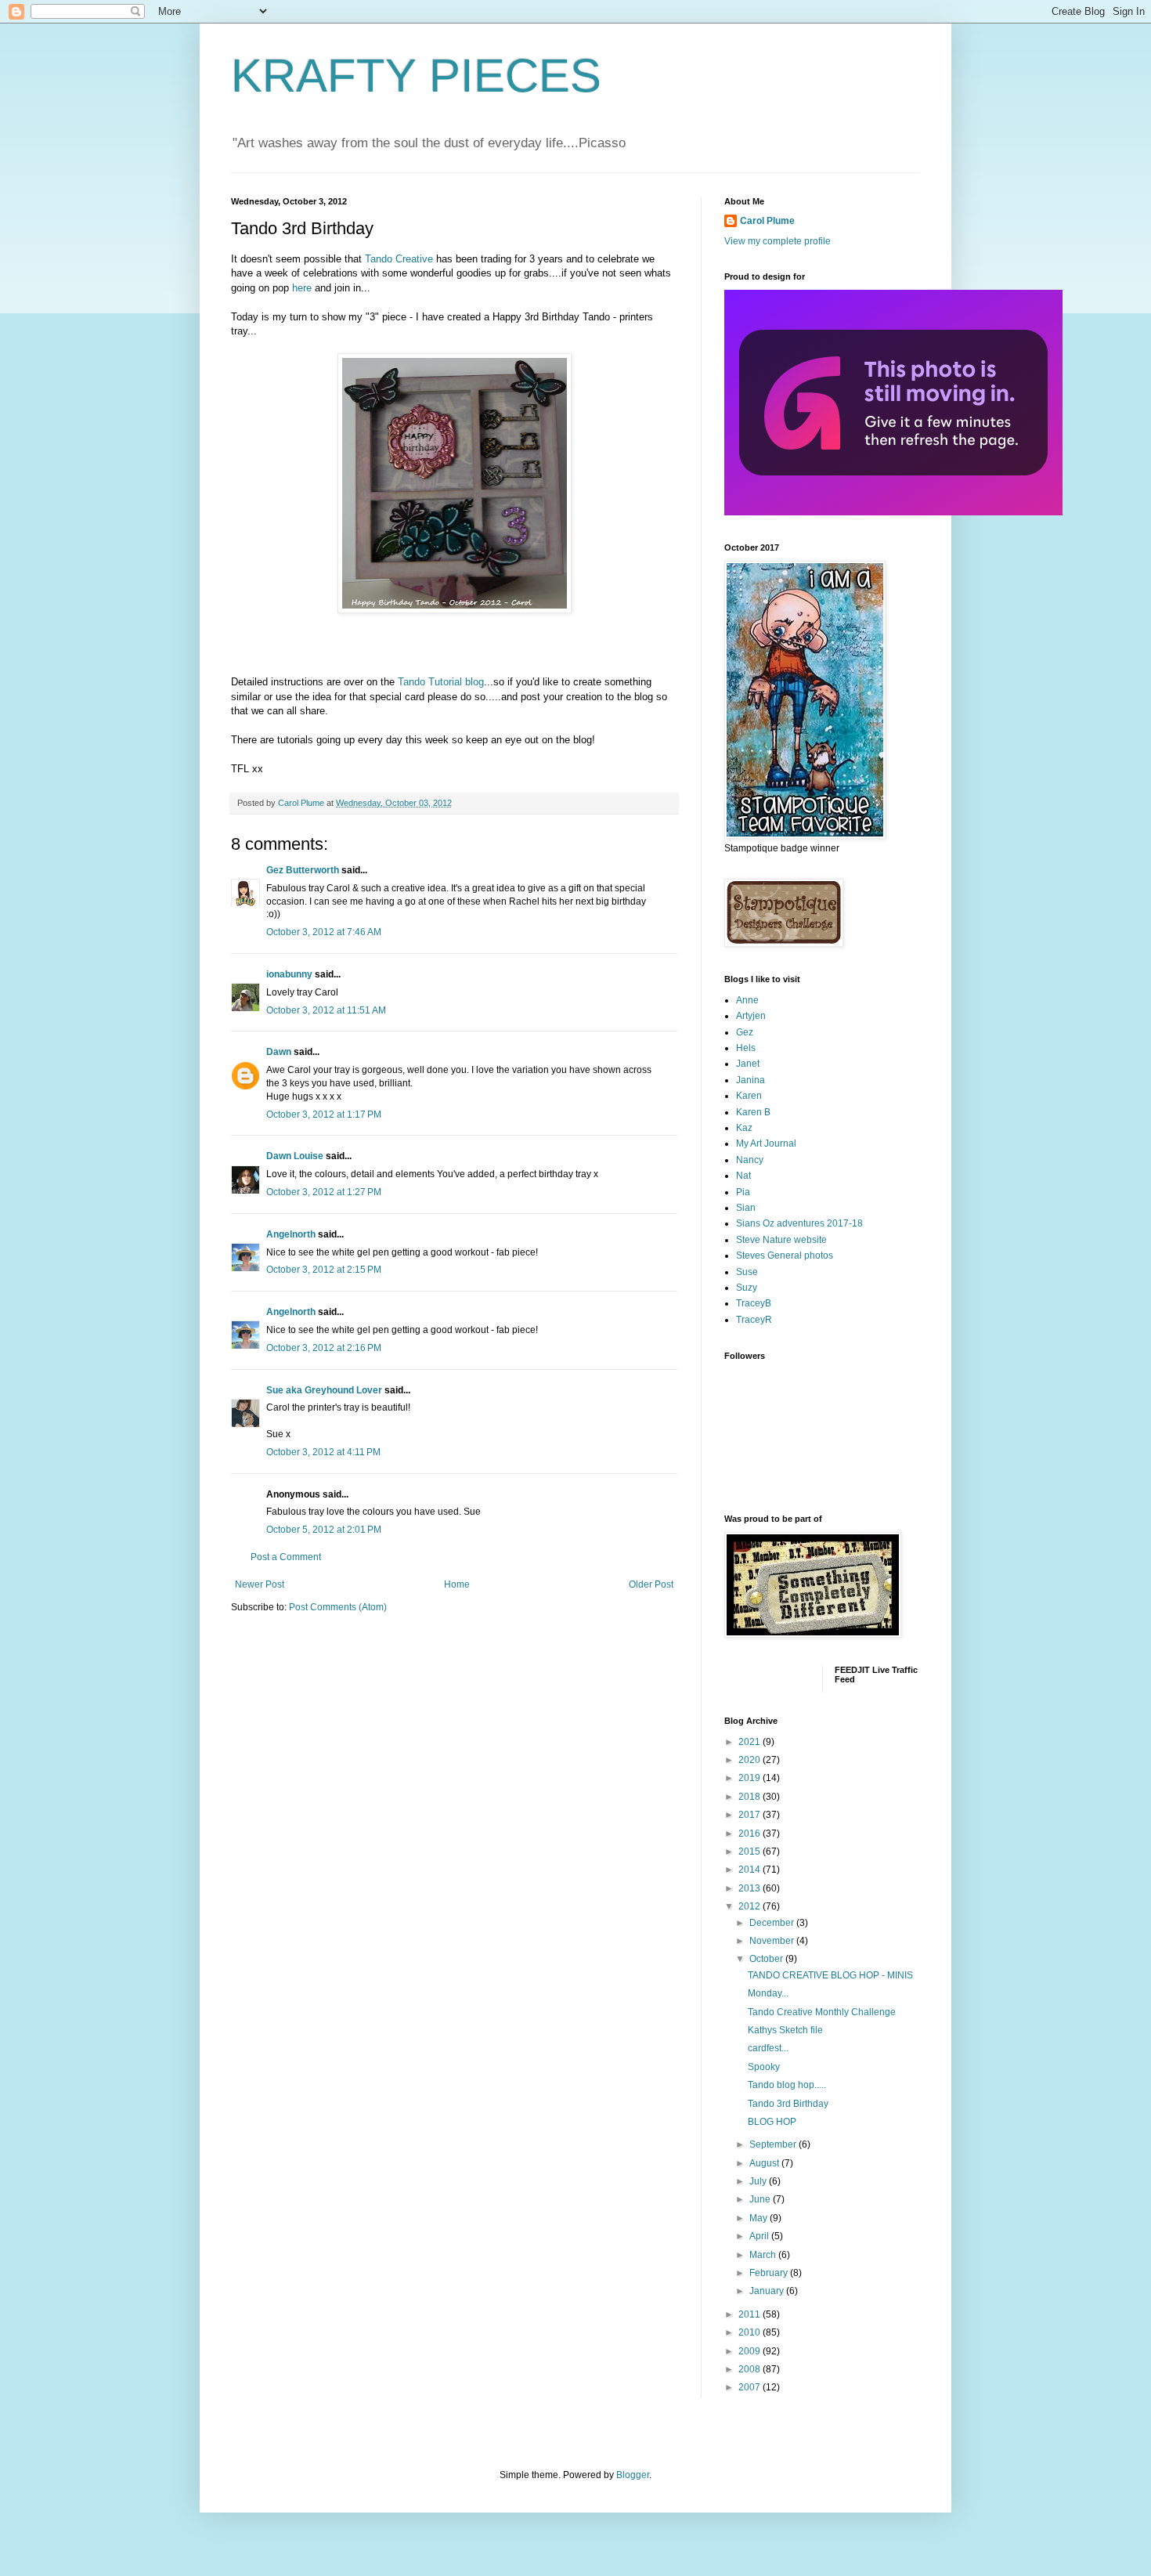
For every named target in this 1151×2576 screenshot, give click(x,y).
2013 (750, 1888)
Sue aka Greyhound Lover (324, 1390)
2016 (750, 1834)
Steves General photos (785, 1255)
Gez (745, 1032)
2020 (750, 1760)
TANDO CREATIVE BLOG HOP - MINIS (830, 1975)
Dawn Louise (295, 1156)
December (773, 1923)
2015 (750, 1852)
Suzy (747, 1288)
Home (457, 1584)
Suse (747, 1272)
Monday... (768, 1993)
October (767, 1959)
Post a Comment (286, 1557)
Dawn (279, 1052)
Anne (747, 1000)
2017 (750, 1815)
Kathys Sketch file (785, 2030)
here (302, 288)
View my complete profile (778, 241)
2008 (750, 2369)
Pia (743, 1192)
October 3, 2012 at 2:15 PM (324, 1270)
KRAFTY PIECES (416, 76)
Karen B (753, 1112)
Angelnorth (291, 1234)
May (760, 2218)
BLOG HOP (772, 2122)
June (761, 2199)
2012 (750, 1906)
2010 (750, 2332)
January (768, 2291)
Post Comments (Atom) (338, 1607)
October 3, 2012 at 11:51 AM (326, 1010)
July (759, 2181)
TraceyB (754, 1303)
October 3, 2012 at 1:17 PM (324, 1115)
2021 (750, 1742)
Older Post (651, 1584)
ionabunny (289, 974)
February (770, 2273)
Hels (746, 1048)
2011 (750, 2314)
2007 (750, 2387)
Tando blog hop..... (787, 2085)
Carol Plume (767, 221)
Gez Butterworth (303, 870)
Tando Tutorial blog (441, 682)
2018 (750, 1797)
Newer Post (260, 1584)
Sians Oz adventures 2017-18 (799, 1223)
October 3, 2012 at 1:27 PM (324, 1192)
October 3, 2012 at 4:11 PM (323, 1452)
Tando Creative (399, 259)
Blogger (633, 2475)
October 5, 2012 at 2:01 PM (324, 1530)
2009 (750, 2351)
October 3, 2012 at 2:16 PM (324, 1348)
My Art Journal (766, 1143)
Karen (749, 1096)
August (765, 2163)
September (774, 2144)
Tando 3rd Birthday (788, 2104)
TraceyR (754, 1320)
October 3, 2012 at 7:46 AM (324, 932)
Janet (748, 1064)
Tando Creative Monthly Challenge (822, 2012)
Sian (746, 1208)
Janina (750, 1080)
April (760, 2236)
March (764, 2255)
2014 (750, 1870)
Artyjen (751, 1016)
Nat (743, 1176)
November (773, 1941)
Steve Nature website (781, 1240)
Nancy (750, 1160)
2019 (750, 1778)
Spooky (764, 2067)
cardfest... (768, 2048)
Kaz (744, 1128)
